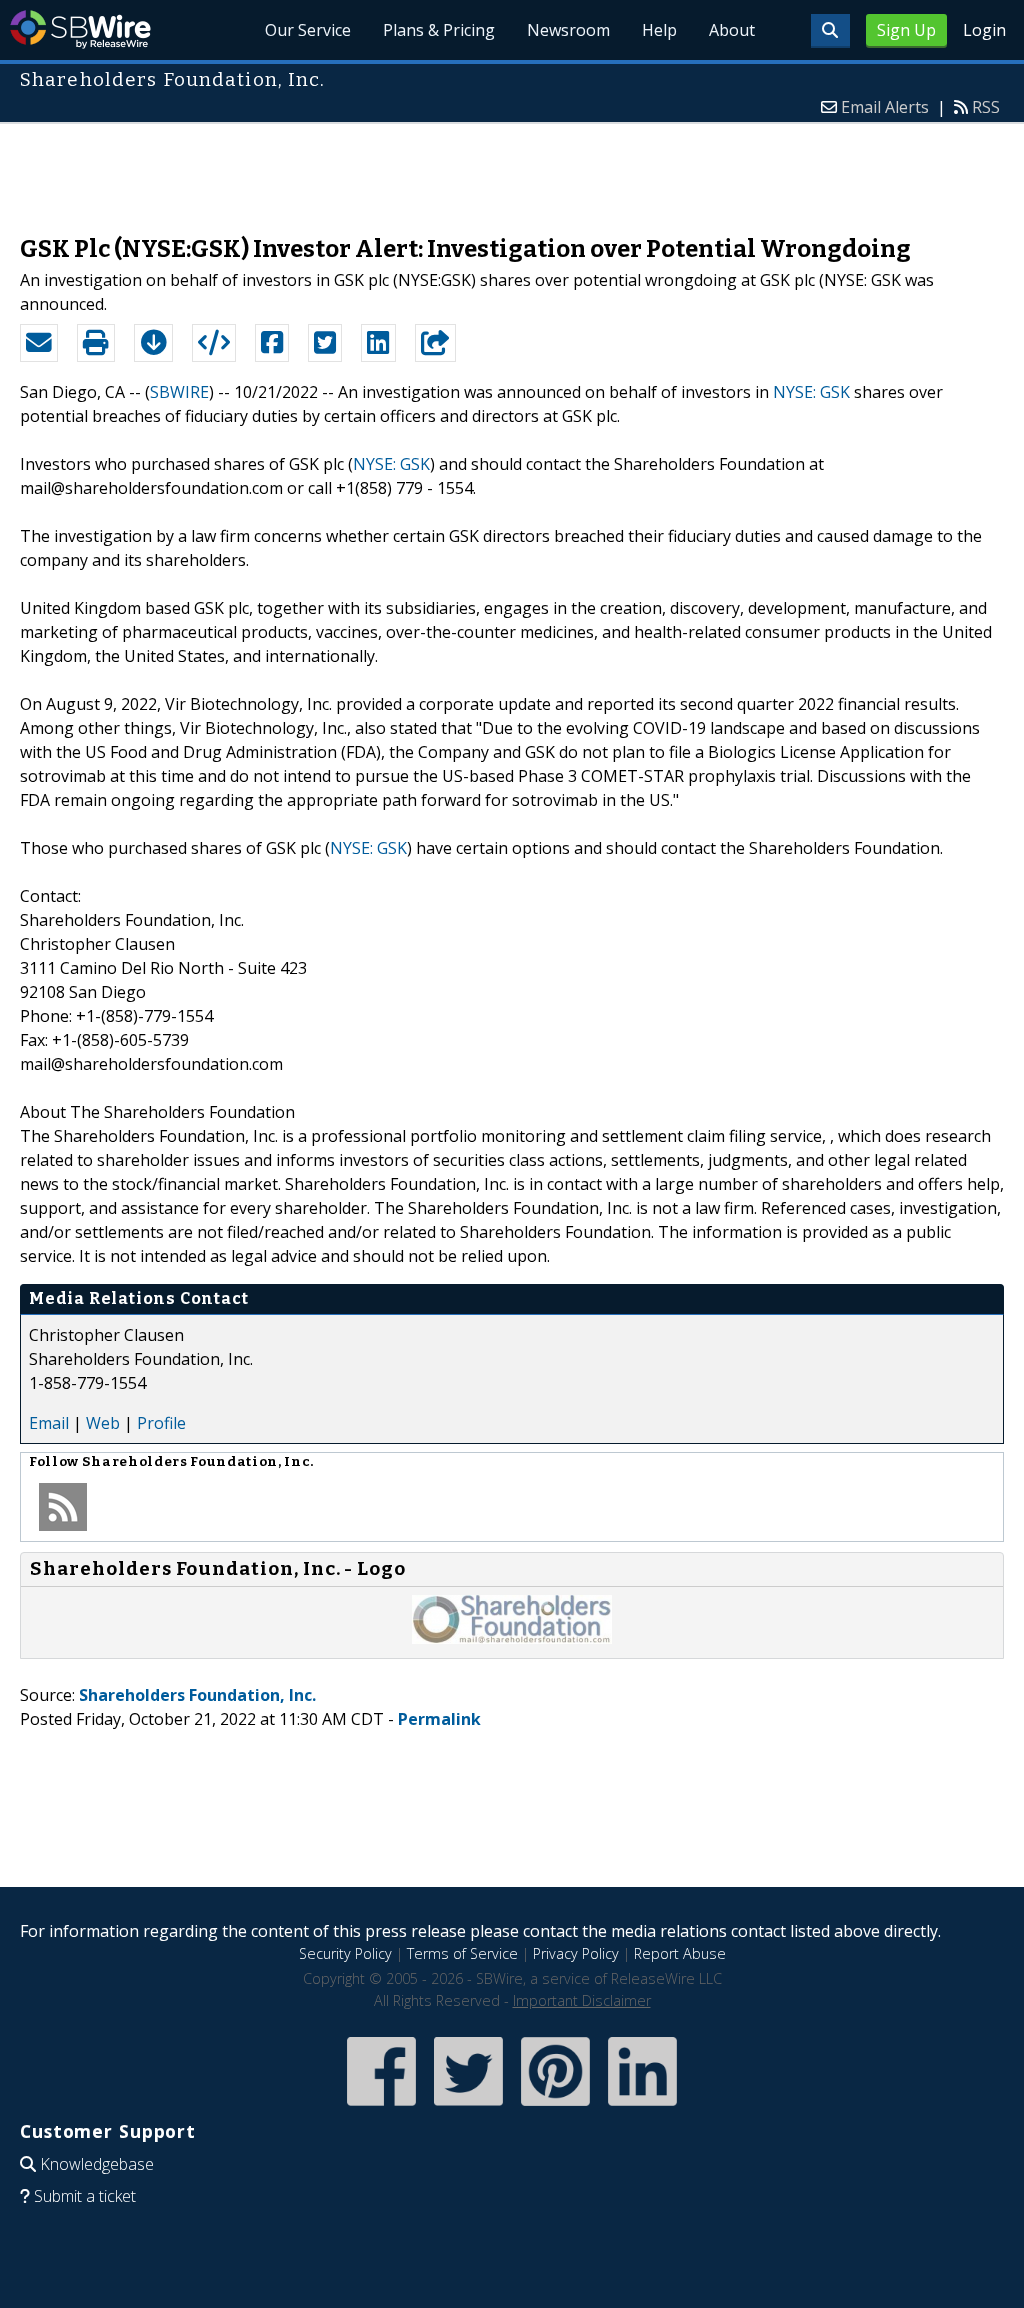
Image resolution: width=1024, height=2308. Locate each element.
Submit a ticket (85, 2196)
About (732, 30)
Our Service (308, 30)
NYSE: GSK (811, 392)
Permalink (439, 1719)
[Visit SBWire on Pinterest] (555, 2107)
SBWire (80, 29)
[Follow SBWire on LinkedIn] (642, 2107)
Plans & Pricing (439, 30)
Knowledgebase (97, 2164)
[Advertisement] (512, 169)
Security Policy (345, 1953)
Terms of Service (462, 1953)
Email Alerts (885, 107)
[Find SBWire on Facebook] (381, 2107)
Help (659, 30)
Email (49, 1423)
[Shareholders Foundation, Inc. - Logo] (512, 1638)
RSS (986, 107)
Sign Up (906, 30)
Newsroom (568, 30)
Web (103, 1423)
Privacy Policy (576, 1953)
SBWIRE (179, 392)
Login (984, 30)
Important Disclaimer (582, 2000)
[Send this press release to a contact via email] (39, 343)
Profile (161, 1423)
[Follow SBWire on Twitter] (468, 2107)
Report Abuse (680, 1953)
